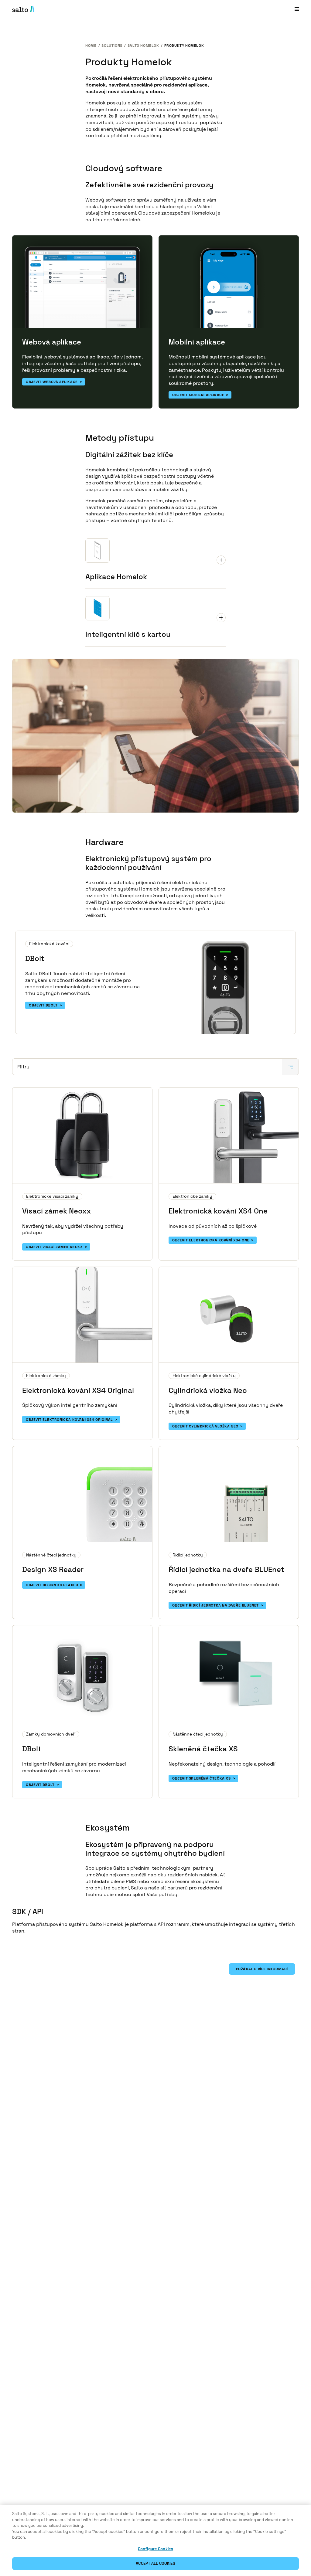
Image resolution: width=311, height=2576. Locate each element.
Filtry (23, 1067)
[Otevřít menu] (297, 9)
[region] (155, 2540)
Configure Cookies (155, 2549)
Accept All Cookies (155, 2563)
